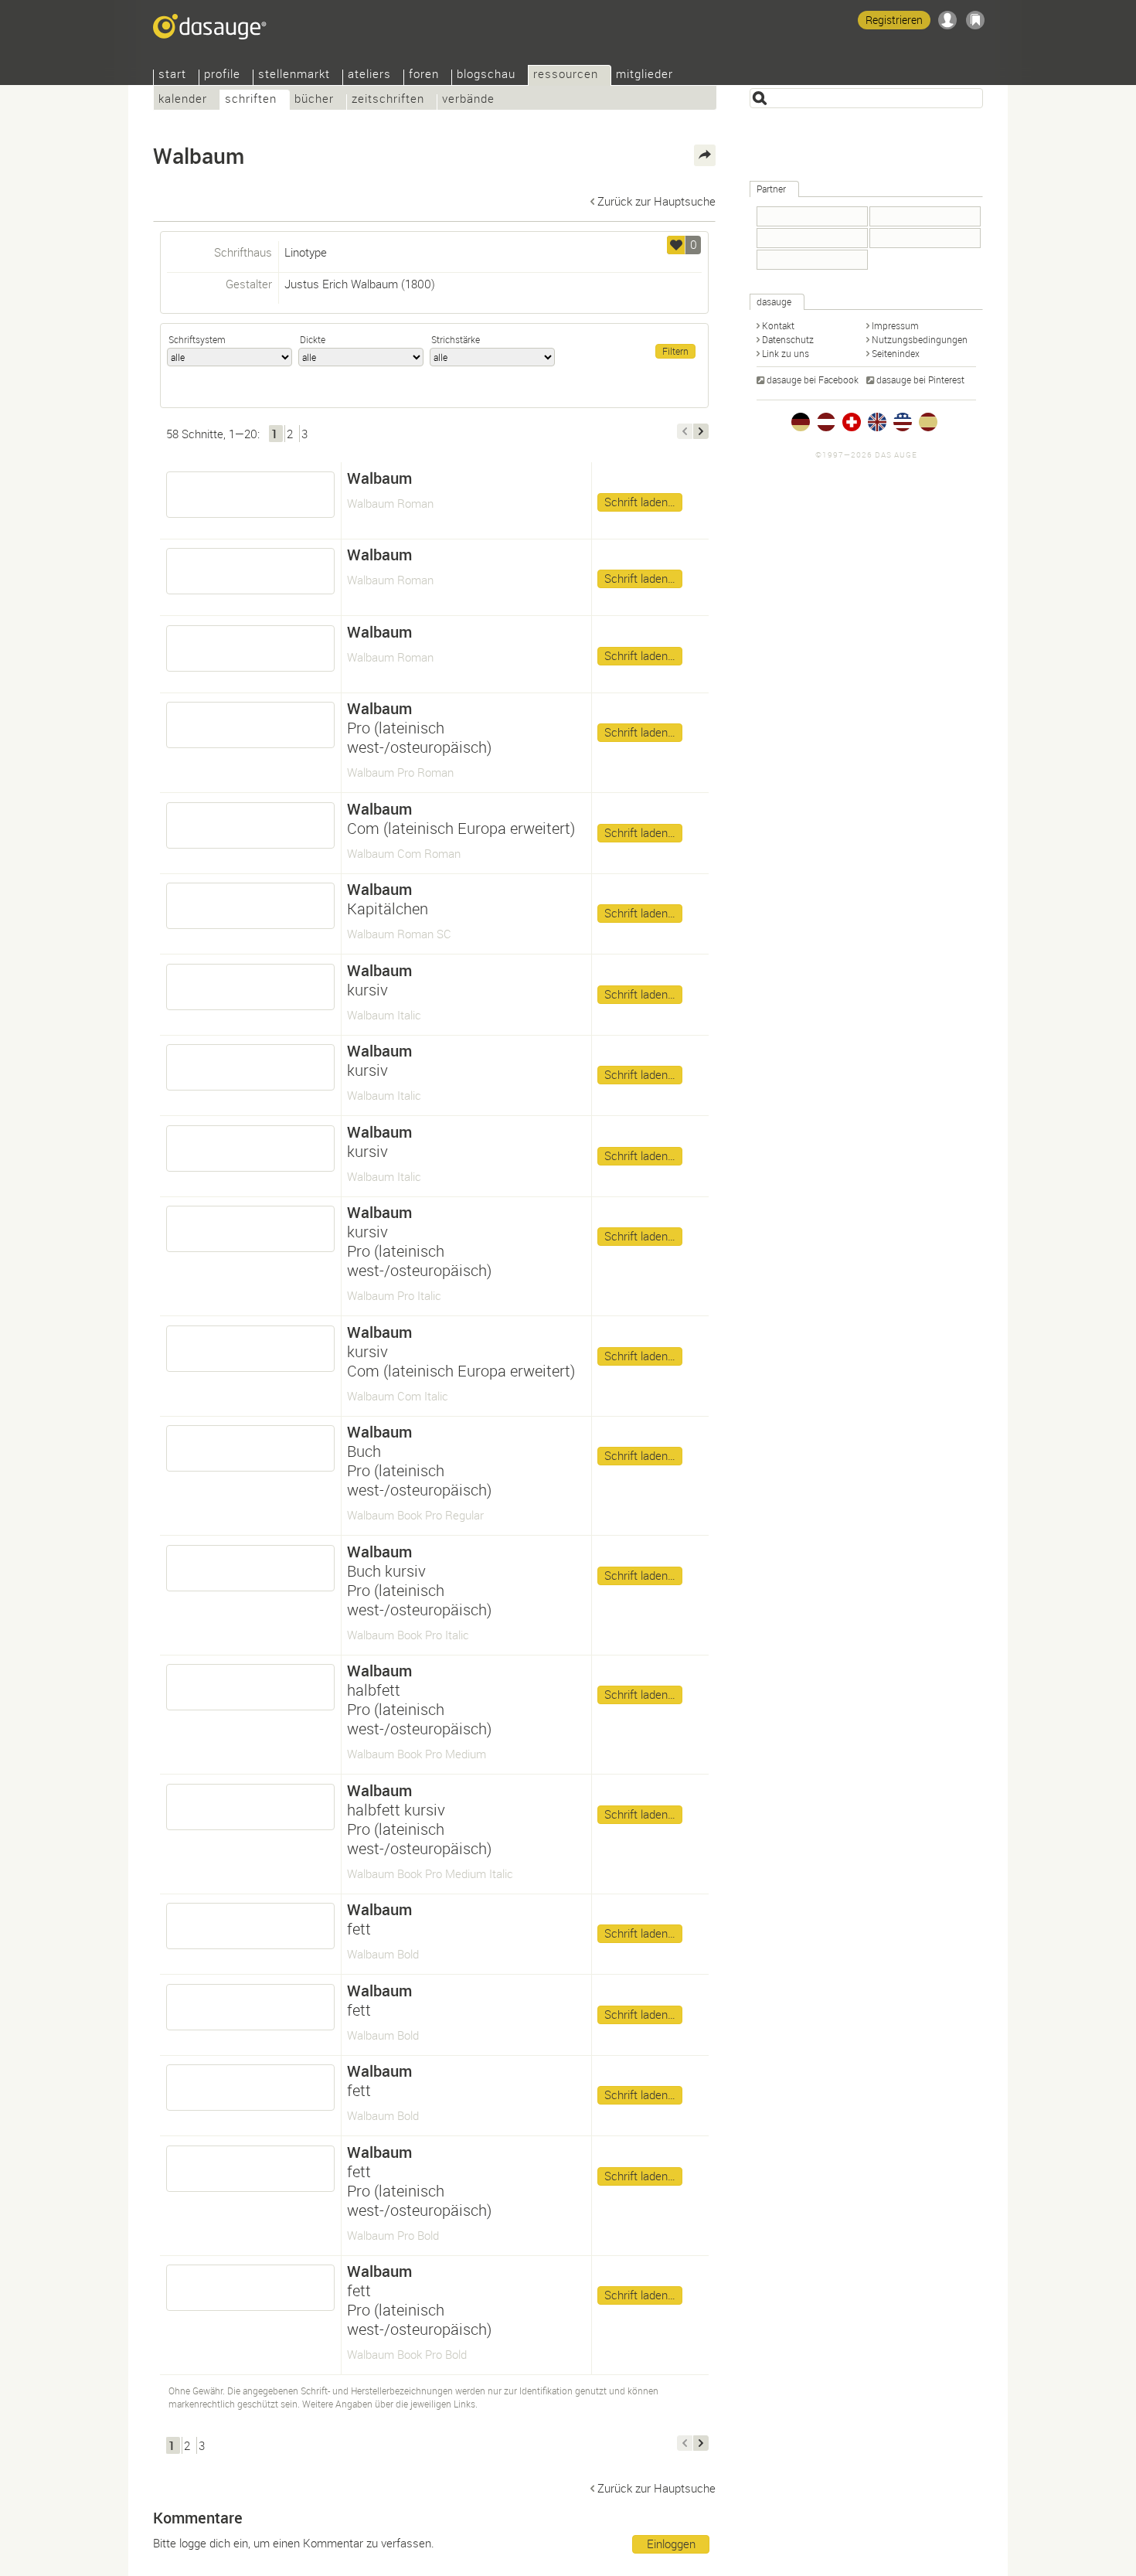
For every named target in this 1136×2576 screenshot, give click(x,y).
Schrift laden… (640, 502)
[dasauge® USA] (903, 422)
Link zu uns (786, 353)
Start (172, 75)
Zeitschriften (388, 100)
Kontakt (778, 325)
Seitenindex (896, 353)
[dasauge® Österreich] (826, 422)
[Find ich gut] (676, 245)
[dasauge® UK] (877, 422)
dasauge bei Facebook (813, 379)
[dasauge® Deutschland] (801, 422)
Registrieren (894, 20)
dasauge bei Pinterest (920, 379)
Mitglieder (645, 75)
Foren (424, 75)
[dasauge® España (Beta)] (928, 422)
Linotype (306, 252)
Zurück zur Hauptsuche (656, 201)
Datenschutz (788, 339)
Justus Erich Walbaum (341, 284)
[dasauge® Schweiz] (852, 422)
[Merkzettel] (975, 20)
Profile (222, 75)
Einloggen (671, 2544)
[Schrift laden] (250, 495)
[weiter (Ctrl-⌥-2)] (701, 431)
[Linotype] (812, 260)
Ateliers (369, 75)
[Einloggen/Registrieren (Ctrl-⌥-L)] (947, 20)
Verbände (468, 100)
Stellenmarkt (294, 75)
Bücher (314, 100)
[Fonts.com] (812, 216)
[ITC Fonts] (925, 216)
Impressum (895, 325)
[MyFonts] (925, 238)
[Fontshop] (812, 238)
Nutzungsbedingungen (920, 339)
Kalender (183, 100)
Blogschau (486, 75)
